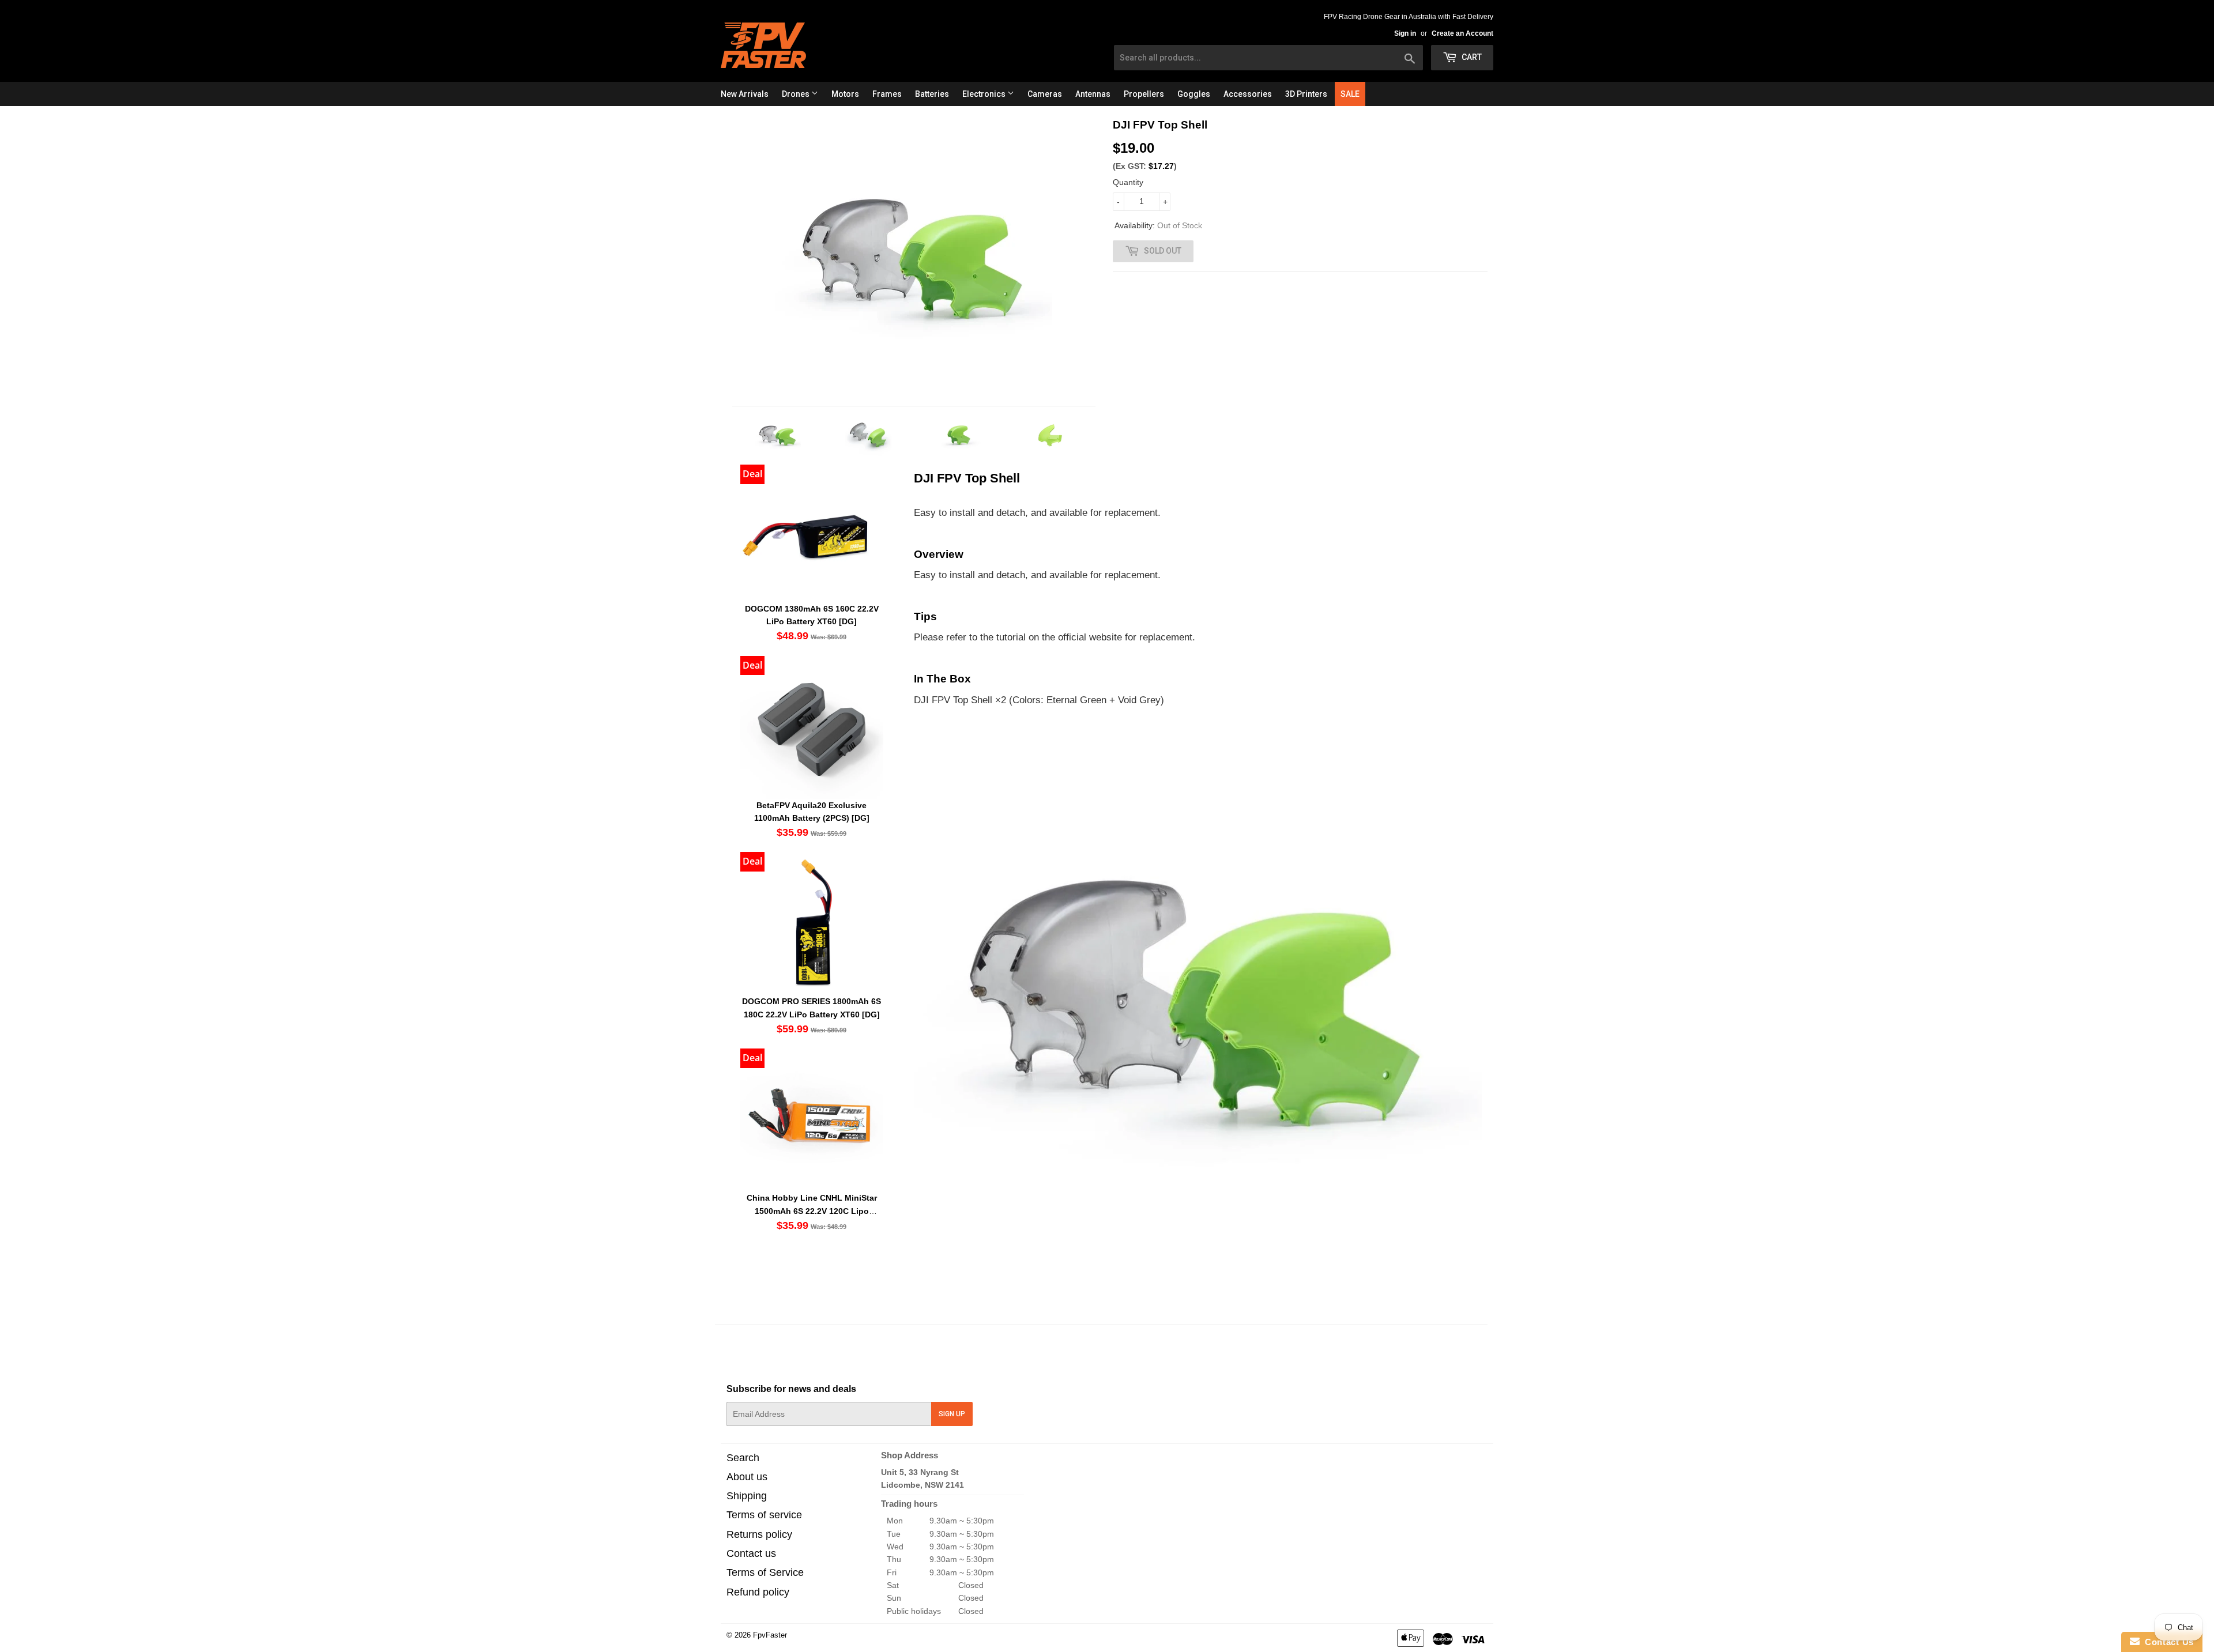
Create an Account (1462, 33)
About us (747, 1477)
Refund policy (758, 1592)
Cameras (1045, 94)
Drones (797, 94)
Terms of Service (765, 1572)
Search (743, 1458)
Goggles (1194, 94)
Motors (845, 94)
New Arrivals (745, 94)
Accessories (1248, 94)
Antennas (1093, 94)
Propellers (1144, 94)
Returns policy (759, 1534)
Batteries (932, 94)
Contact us (751, 1553)
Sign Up (952, 1414)
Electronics (985, 94)
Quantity (1128, 182)
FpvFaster (770, 1635)
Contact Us (2167, 1642)
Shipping (747, 1496)
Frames (887, 94)
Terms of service (764, 1515)
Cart (1471, 57)
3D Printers (1306, 94)
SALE (1350, 94)
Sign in (1405, 33)
